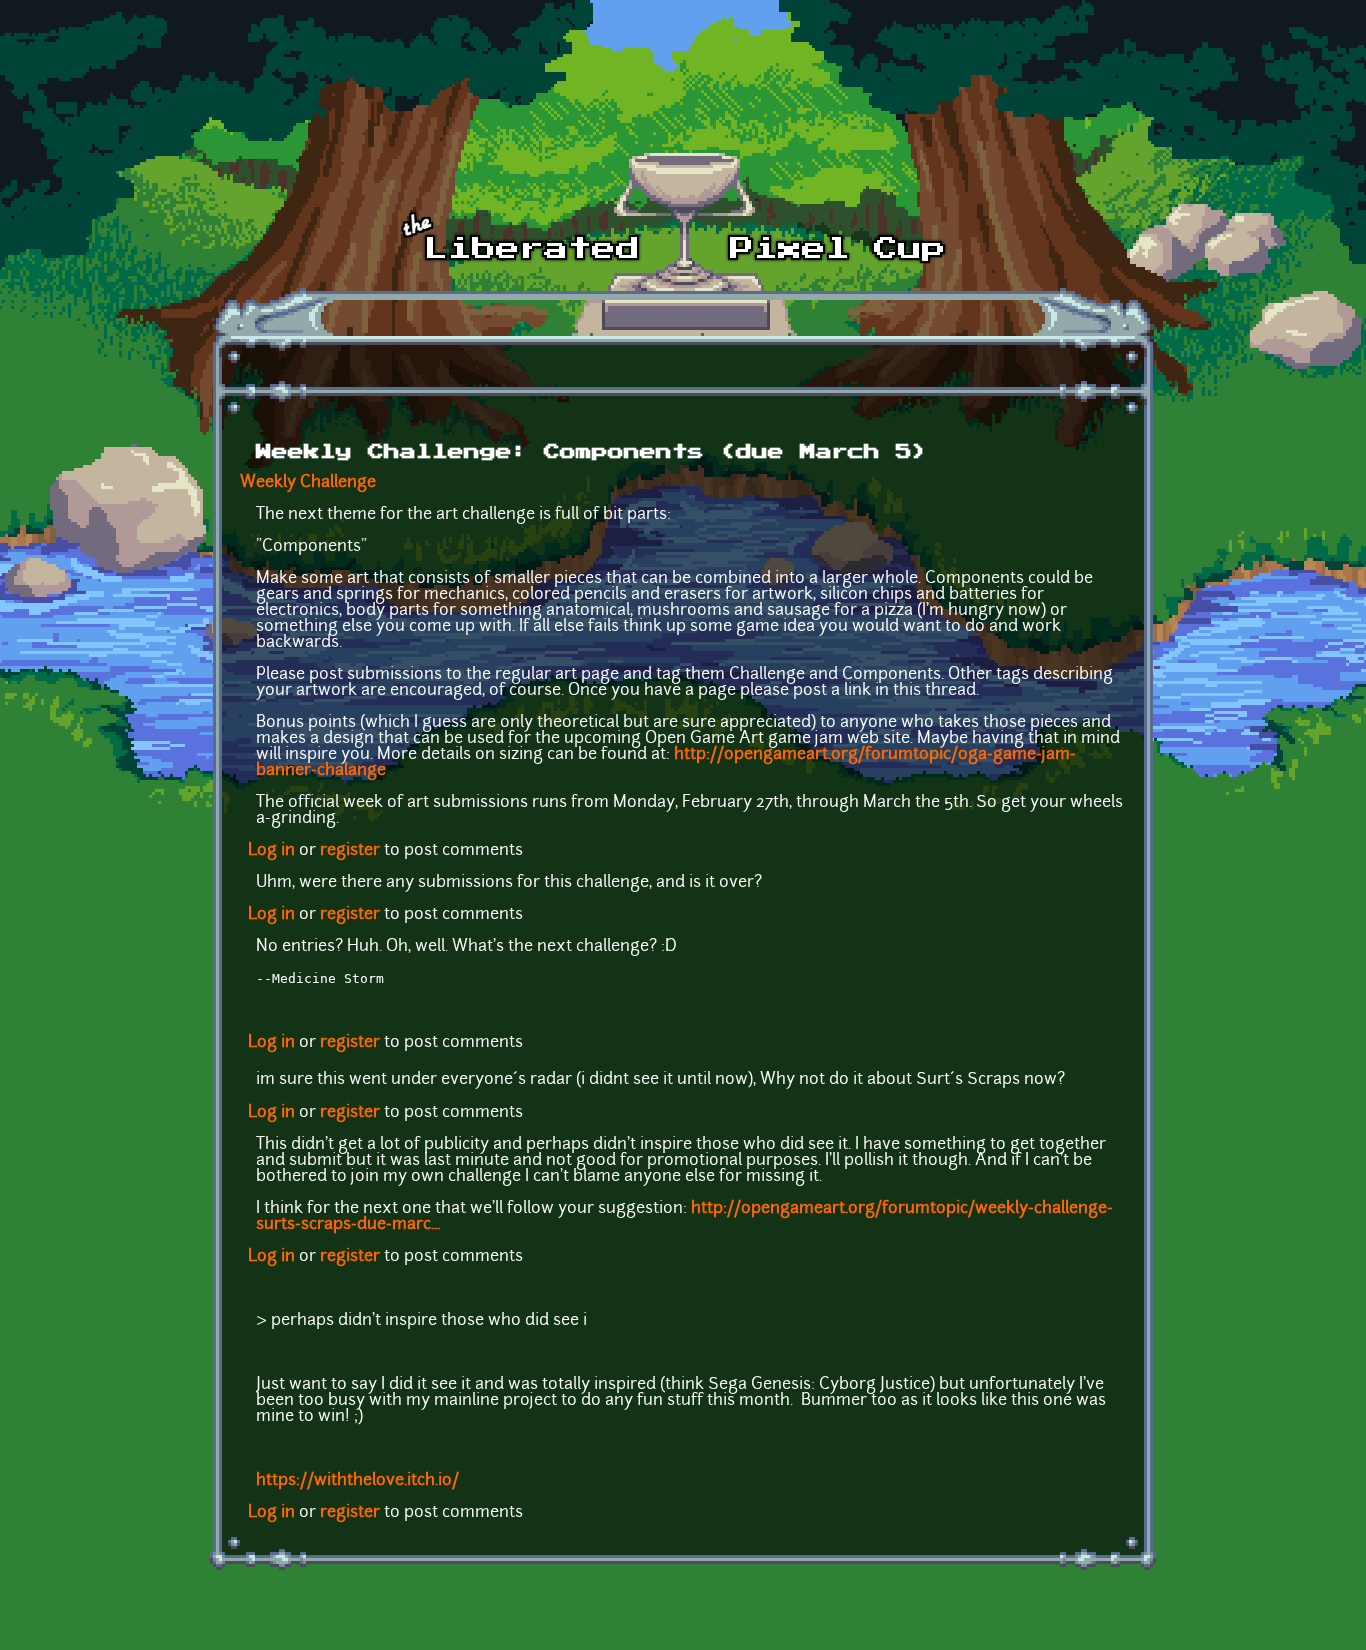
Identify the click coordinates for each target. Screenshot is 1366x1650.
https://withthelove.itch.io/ (357, 1481)
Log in (271, 851)
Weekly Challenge (308, 483)
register (350, 851)
